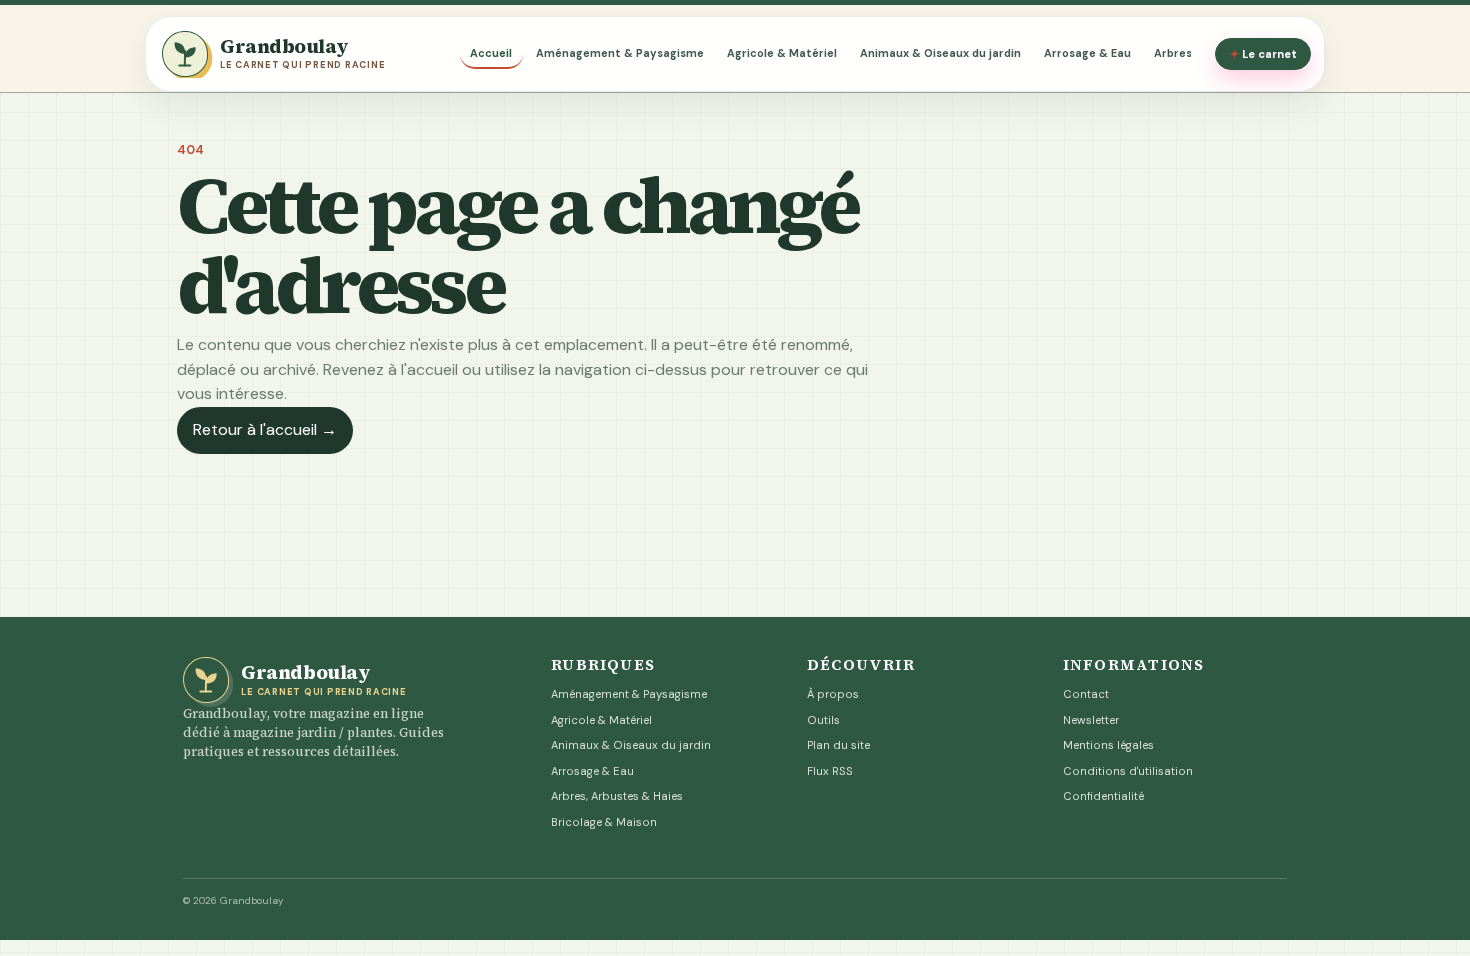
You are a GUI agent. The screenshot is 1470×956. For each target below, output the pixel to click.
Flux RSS (830, 771)
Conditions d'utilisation (1128, 771)
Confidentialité (1103, 796)
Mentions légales (1108, 745)
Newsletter (1091, 720)
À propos (833, 694)
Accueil (491, 53)
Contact (1086, 694)
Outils (823, 720)
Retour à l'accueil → (265, 429)
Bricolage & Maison (604, 822)
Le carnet (1263, 54)
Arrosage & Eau (1087, 53)
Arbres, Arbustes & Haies (617, 796)
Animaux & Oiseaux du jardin (940, 53)
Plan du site (838, 745)
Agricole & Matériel (782, 53)
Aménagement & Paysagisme (620, 53)
